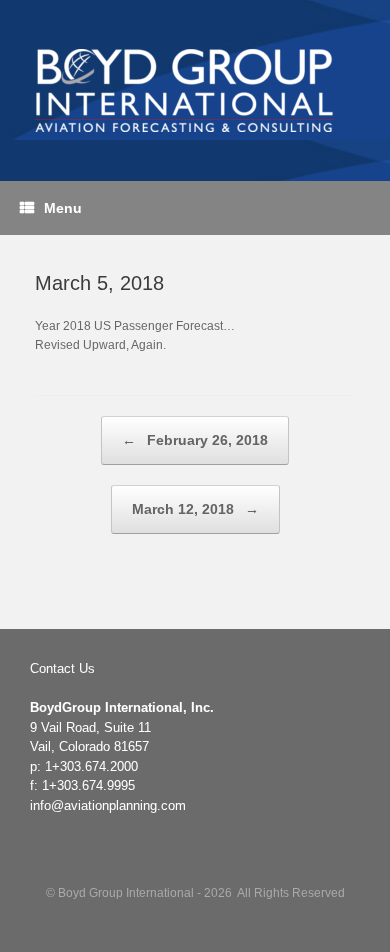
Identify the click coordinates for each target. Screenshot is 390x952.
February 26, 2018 (195, 440)
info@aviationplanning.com (108, 805)
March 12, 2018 (195, 509)
